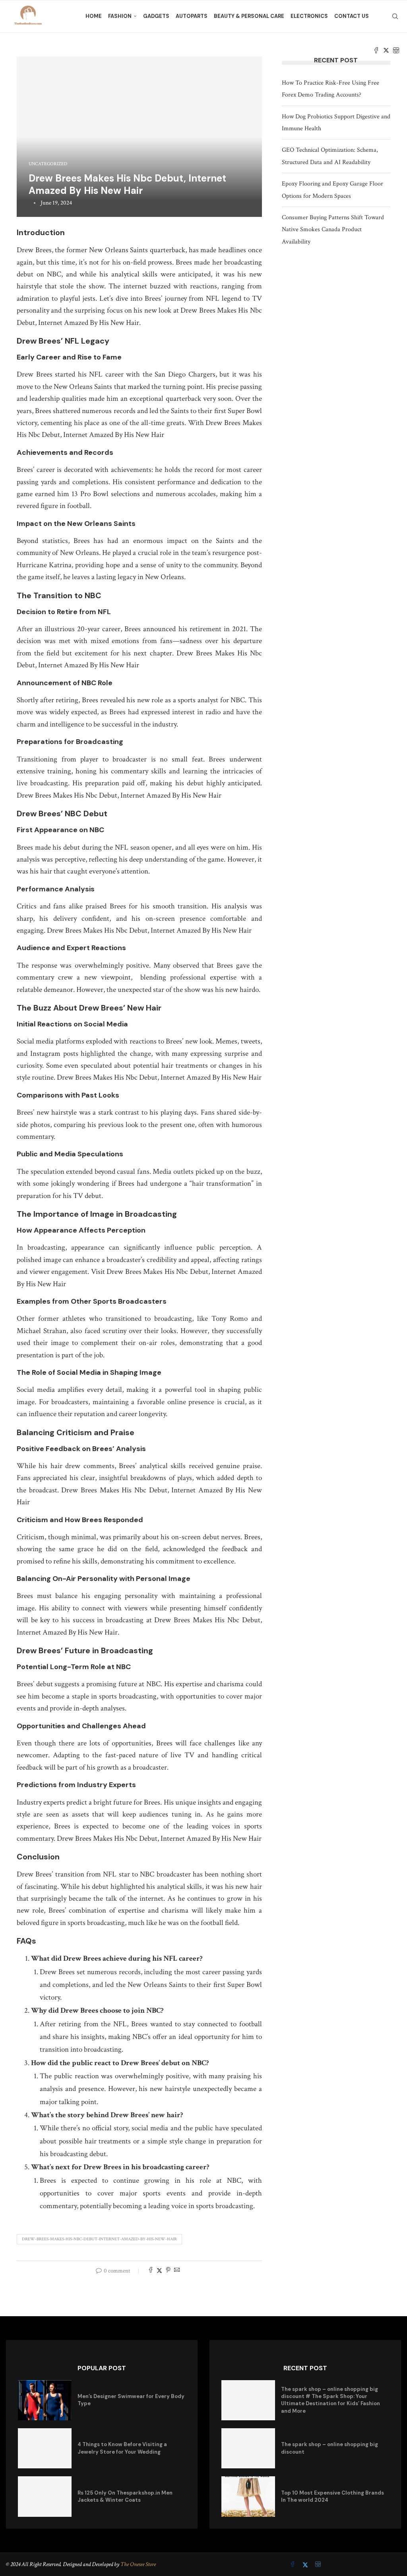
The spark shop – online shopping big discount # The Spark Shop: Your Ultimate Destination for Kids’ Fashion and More (330, 2400)
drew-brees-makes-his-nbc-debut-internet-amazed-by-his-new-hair (99, 2239)
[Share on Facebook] (151, 2271)
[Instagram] (396, 50)
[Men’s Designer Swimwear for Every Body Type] (45, 2400)
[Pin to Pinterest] (168, 2271)
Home (94, 16)
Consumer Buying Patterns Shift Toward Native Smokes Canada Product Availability (333, 230)
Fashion (120, 16)
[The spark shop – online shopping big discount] (248, 2448)
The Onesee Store (138, 2564)
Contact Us (352, 16)
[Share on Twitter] (159, 2271)
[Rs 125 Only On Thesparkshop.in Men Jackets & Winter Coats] (45, 2496)
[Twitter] (386, 50)
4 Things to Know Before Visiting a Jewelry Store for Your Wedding (122, 2448)
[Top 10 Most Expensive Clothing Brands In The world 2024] (248, 2496)
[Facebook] (376, 50)
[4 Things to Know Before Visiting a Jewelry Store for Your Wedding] (45, 2448)
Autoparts (192, 16)
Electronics (309, 16)
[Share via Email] (177, 2271)
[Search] (395, 16)
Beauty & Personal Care (249, 16)
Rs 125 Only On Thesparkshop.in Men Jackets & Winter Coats (125, 2496)
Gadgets (156, 16)
